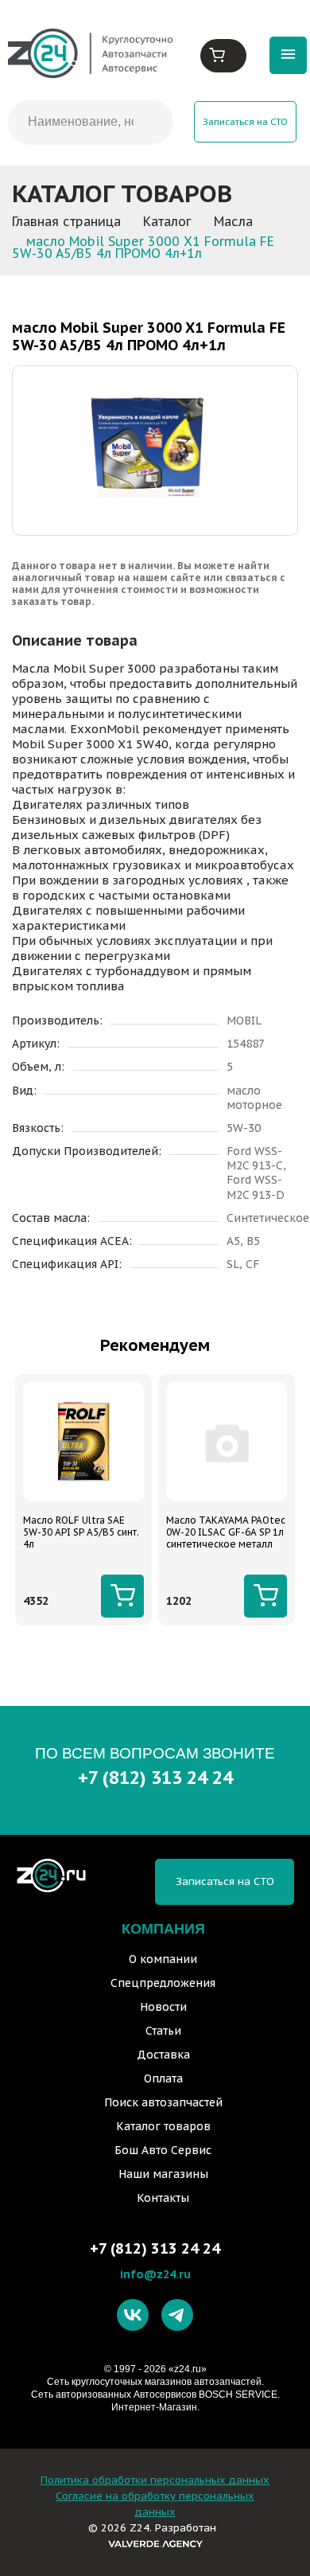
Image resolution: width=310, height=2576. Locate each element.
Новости (163, 2007)
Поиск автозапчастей (163, 2102)
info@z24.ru (155, 2274)
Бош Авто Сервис (163, 2150)
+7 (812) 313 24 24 (155, 1777)
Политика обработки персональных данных (155, 2480)
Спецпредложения (163, 1983)
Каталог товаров (163, 2126)
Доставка (163, 2055)
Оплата (163, 2078)
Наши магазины (163, 2174)
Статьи (163, 2031)
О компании (163, 1959)
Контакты (163, 2198)
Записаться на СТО (245, 121)
